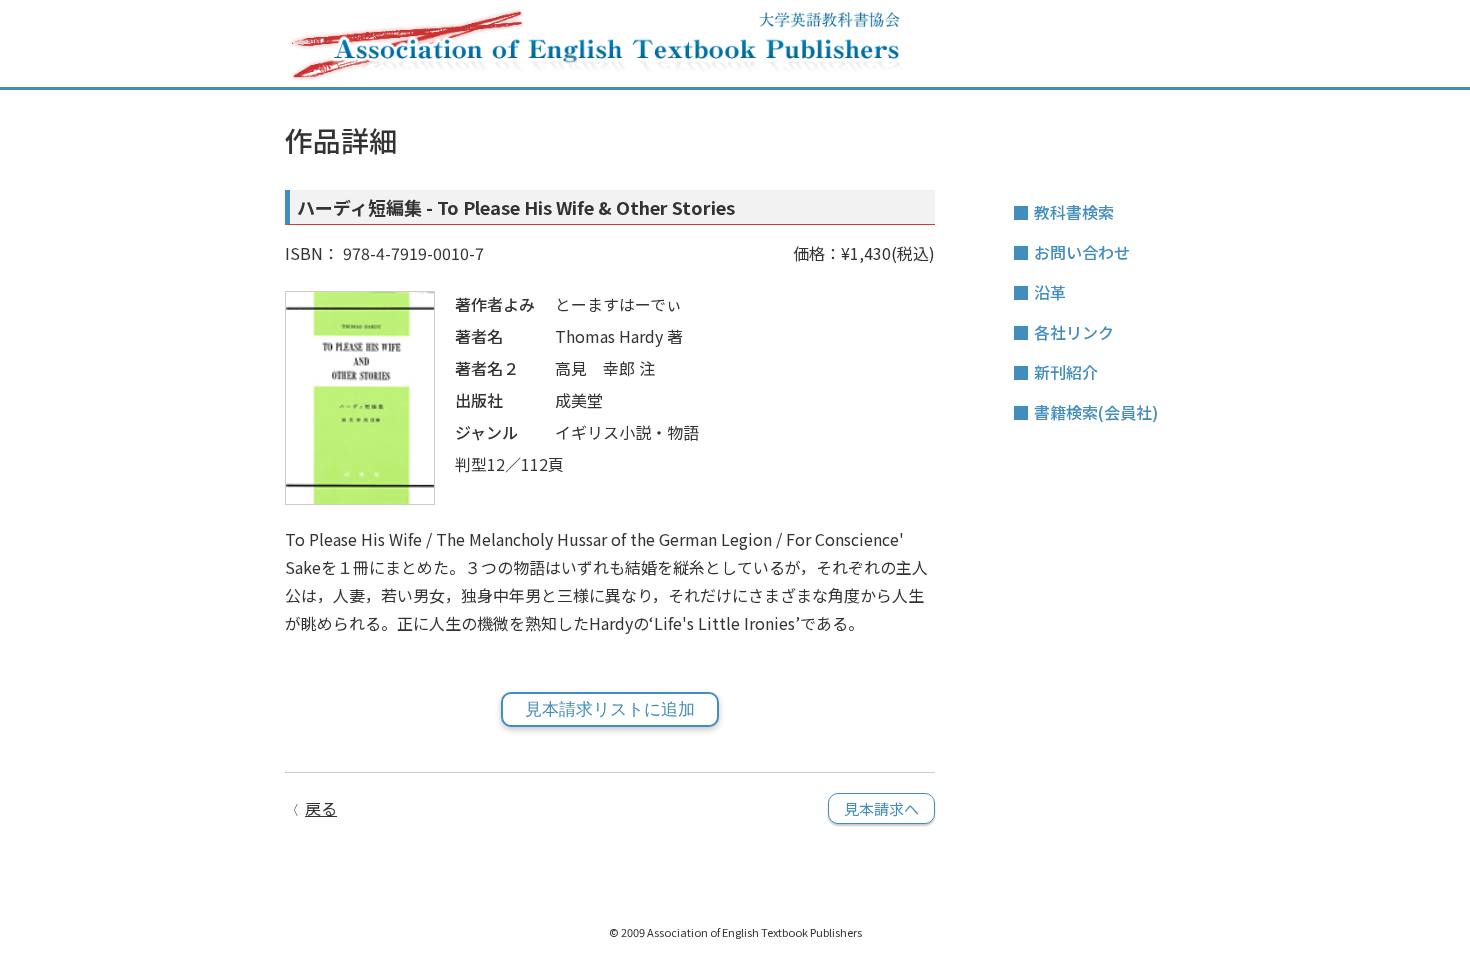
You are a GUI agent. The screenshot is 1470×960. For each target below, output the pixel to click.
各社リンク (1074, 332)
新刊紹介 (1066, 372)
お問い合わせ (1082, 252)
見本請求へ (881, 808)
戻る (321, 808)
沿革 (1050, 292)
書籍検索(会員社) (1096, 412)
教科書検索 (1074, 212)
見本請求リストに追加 (610, 709)
